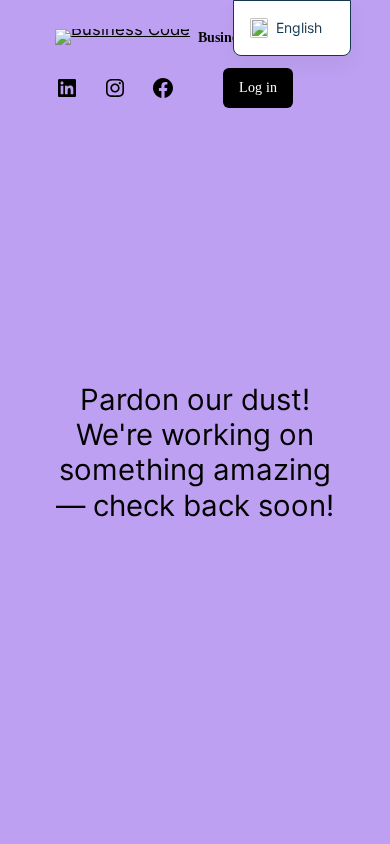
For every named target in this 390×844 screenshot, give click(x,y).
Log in (258, 87)
